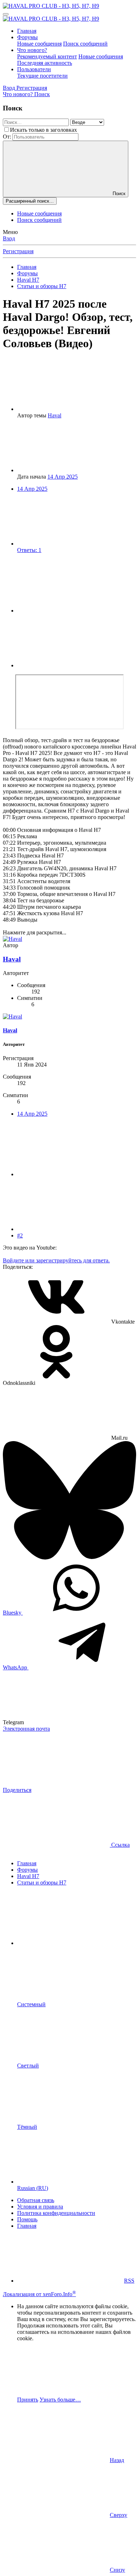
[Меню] (6, 14)
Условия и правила (40, 2207)
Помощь (27, 2219)
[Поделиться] (71, 611)
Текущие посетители (42, 76)
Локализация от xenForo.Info (39, 2294)
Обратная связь (36, 2200)
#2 (20, 1235)
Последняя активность (45, 63)
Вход (9, 238)
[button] (71, 1943)
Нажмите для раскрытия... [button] (35, 932)
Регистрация (18, 251)
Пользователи (34, 69)
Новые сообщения (39, 44)
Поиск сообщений (85, 44)
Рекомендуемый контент (47, 56)
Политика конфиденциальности (56, 2213)
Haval (55, 415)
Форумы (27, 37)
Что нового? (32, 50)
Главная (27, 31)
